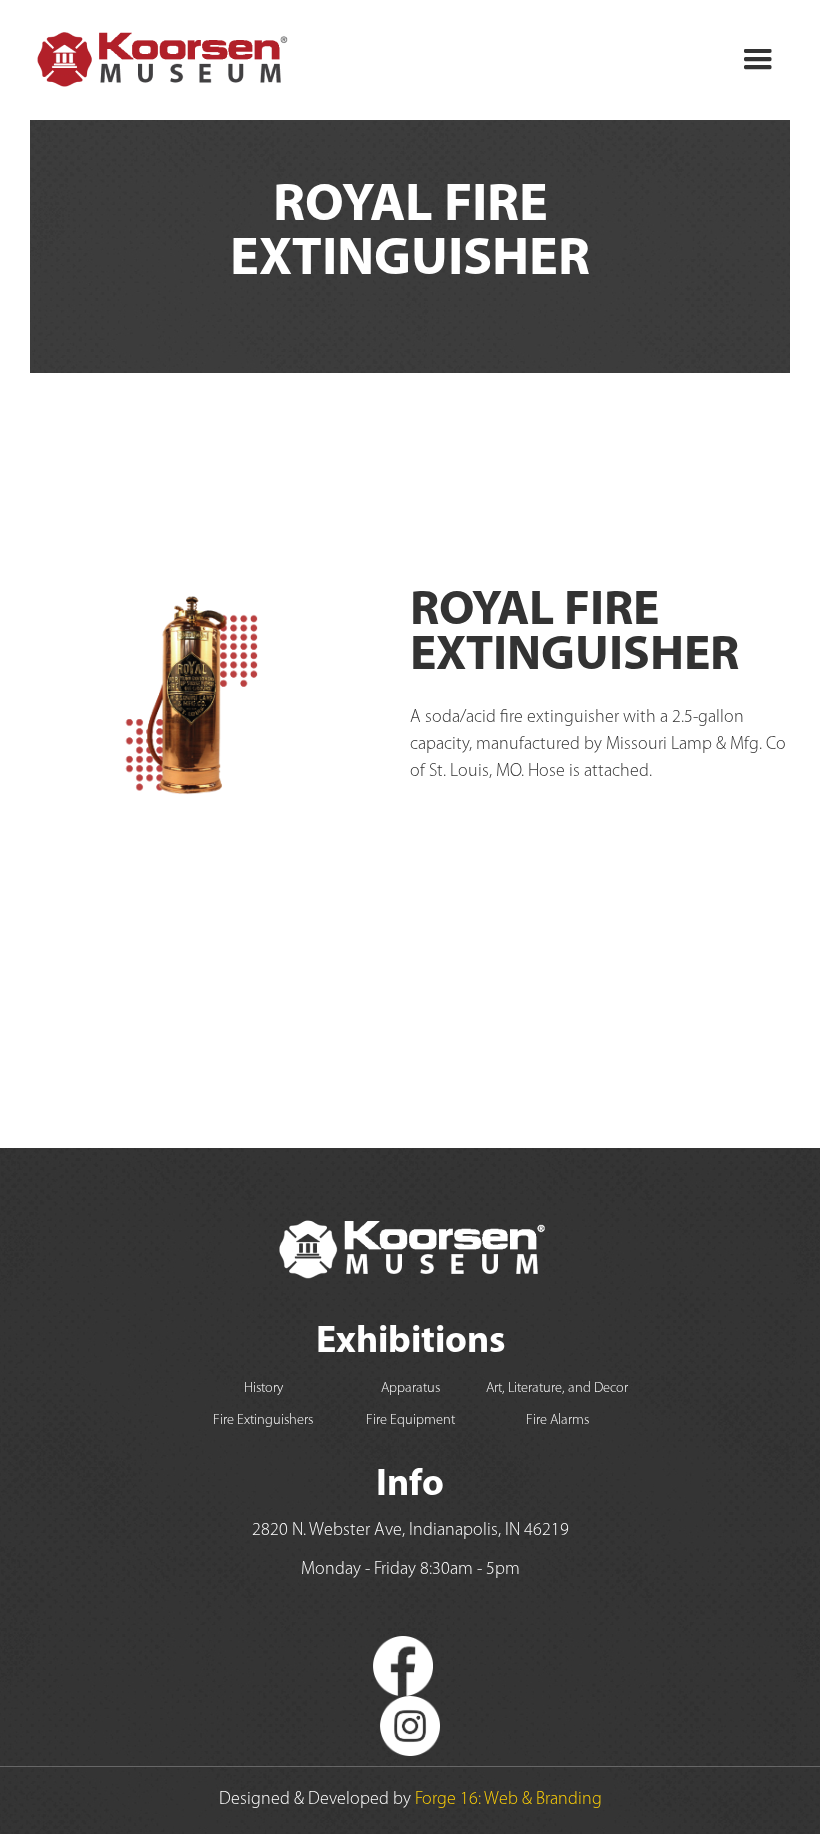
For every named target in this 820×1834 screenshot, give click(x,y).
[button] (758, 60)
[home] (160, 60)
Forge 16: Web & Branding (508, 1800)
